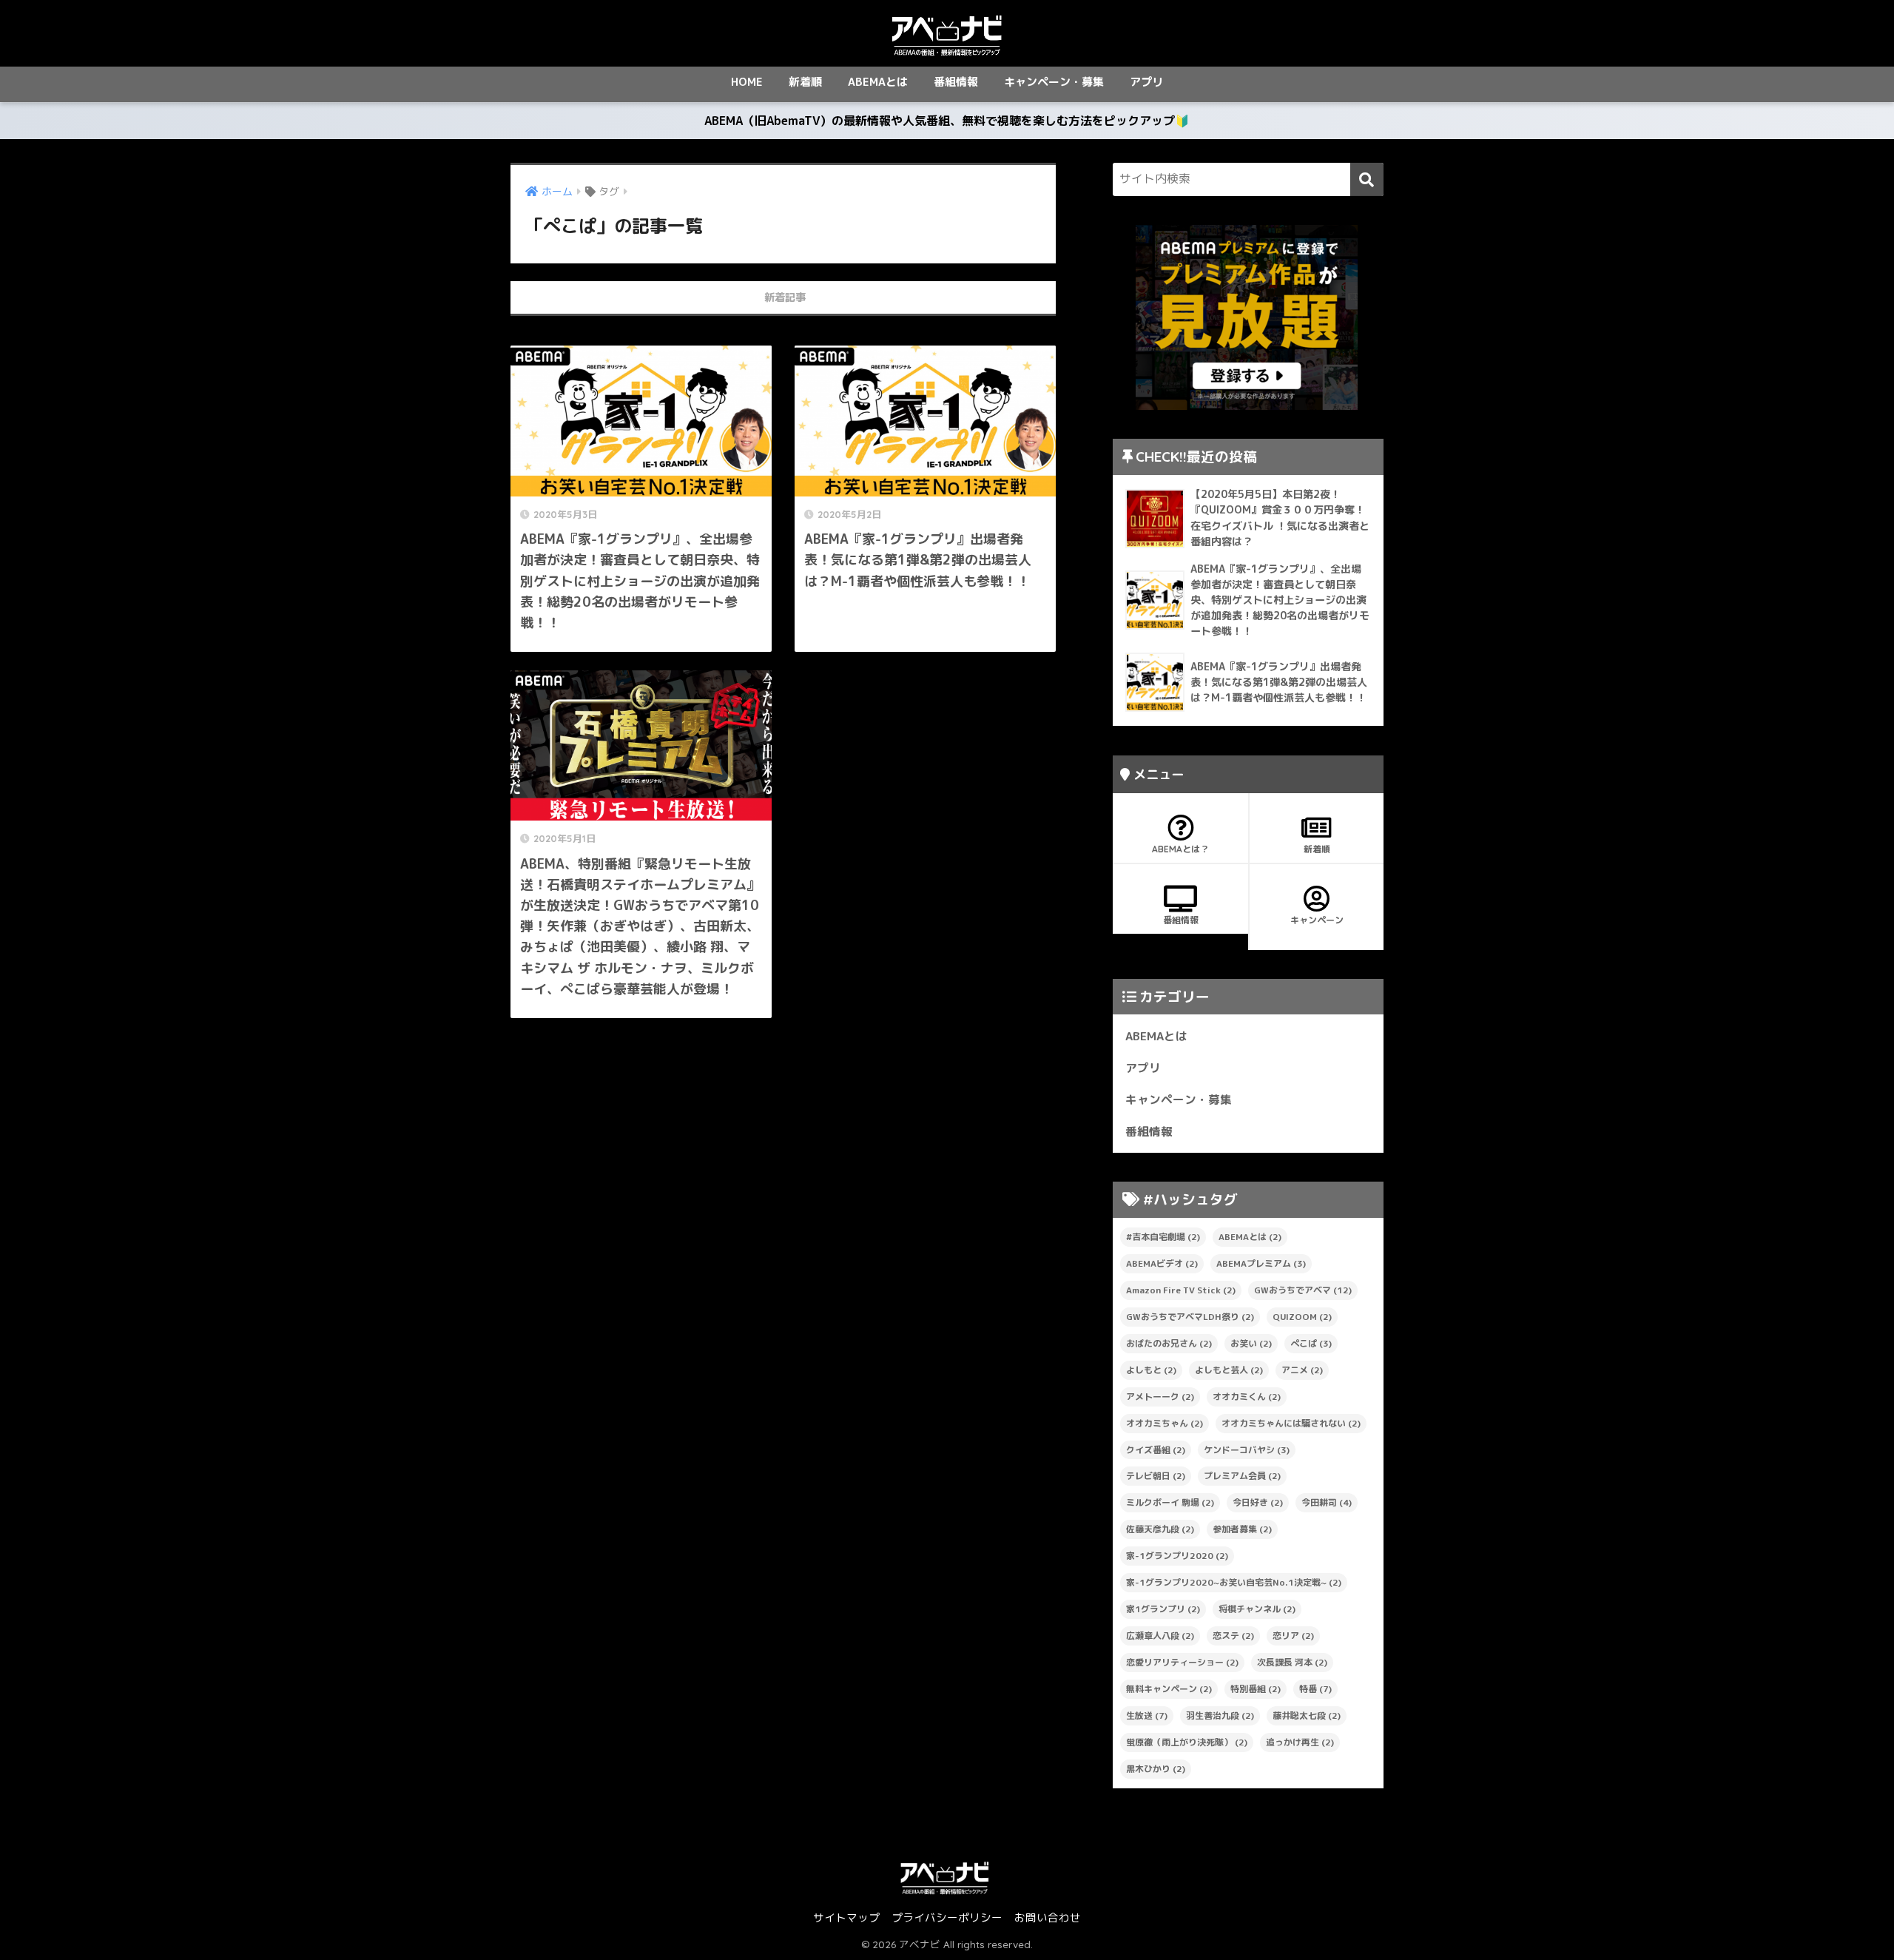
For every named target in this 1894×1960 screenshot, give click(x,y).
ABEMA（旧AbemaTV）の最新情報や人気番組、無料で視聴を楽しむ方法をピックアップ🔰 (947, 121)
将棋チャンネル (1257, 1609)
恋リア (1293, 1636)
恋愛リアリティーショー (1182, 1662)
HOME (747, 82)
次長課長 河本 (1292, 1662)
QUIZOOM (1302, 1317)
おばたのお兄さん (1169, 1343)
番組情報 (956, 82)
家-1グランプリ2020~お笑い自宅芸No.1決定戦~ (1234, 1582)
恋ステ (1233, 1636)
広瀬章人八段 (1160, 1636)
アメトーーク (1160, 1397)
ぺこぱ (1311, 1343)
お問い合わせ (1048, 1917)
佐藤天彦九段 (1160, 1529)
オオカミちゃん (1165, 1423)
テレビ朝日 (1156, 1476)
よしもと (1151, 1370)
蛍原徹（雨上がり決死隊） (1187, 1742)
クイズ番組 (1156, 1450)
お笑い (1251, 1343)
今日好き (1258, 1502)
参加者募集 (1242, 1529)
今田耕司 (1327, 1502)
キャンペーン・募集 (1054, 82)
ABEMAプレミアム (1261, 1263)
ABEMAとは (878, 82)
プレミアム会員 (1242, 1476)
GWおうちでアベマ (1303, 1290)
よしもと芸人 (1229, 1370)
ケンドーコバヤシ (1247, 1450)
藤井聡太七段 (1307, 1715)
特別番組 (1256, 1689)
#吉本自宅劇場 (1163, 1237)
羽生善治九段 (1220, 1715)
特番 (1315, 1689)
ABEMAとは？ (1180, 849)
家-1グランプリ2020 (1177, 1556)
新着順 (805, 82)
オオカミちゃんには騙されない (1291, 1423)
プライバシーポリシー (947, 1917)
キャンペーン (1317, 920)
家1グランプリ (1163, 1609)
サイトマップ (846, 1917)
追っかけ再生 (1300, 1742)
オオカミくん (1247, 1397)
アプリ (1146, 82)
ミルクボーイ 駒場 (1170, 1502)
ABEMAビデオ (1162, 1263)
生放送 (1147, 1715)
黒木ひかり (1156, 1769)
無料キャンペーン (1169, 1689)
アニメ (1302, 1370)
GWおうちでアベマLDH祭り (1190, 1317)
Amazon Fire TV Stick (1181, 1290)
